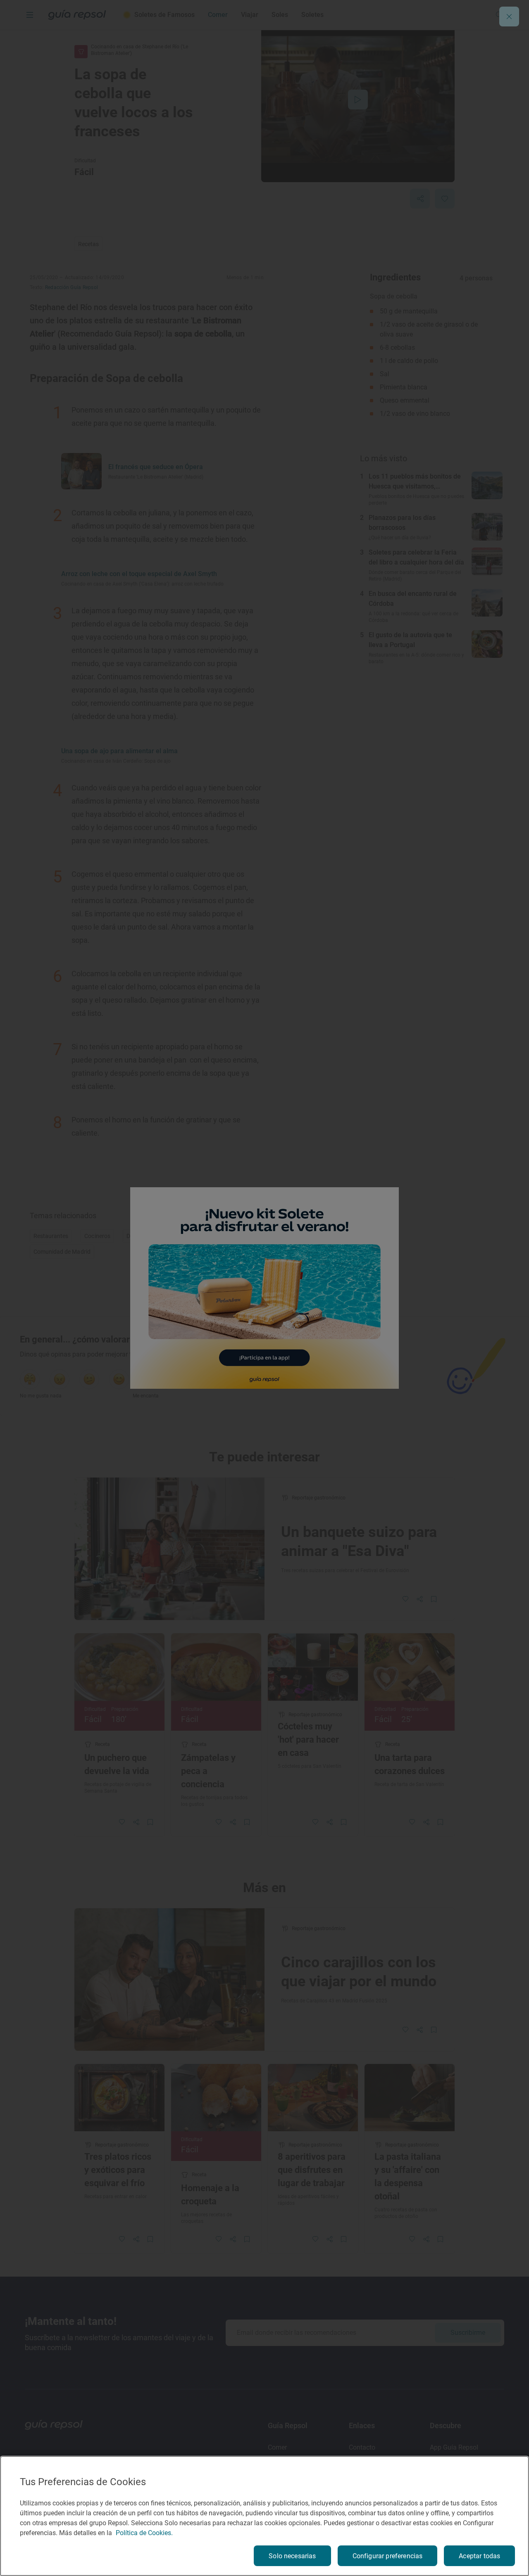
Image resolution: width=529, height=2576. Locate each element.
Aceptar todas (479, 2556)
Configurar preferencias (388, 2556)
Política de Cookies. (144, 2533)
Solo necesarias (292, 2556)
